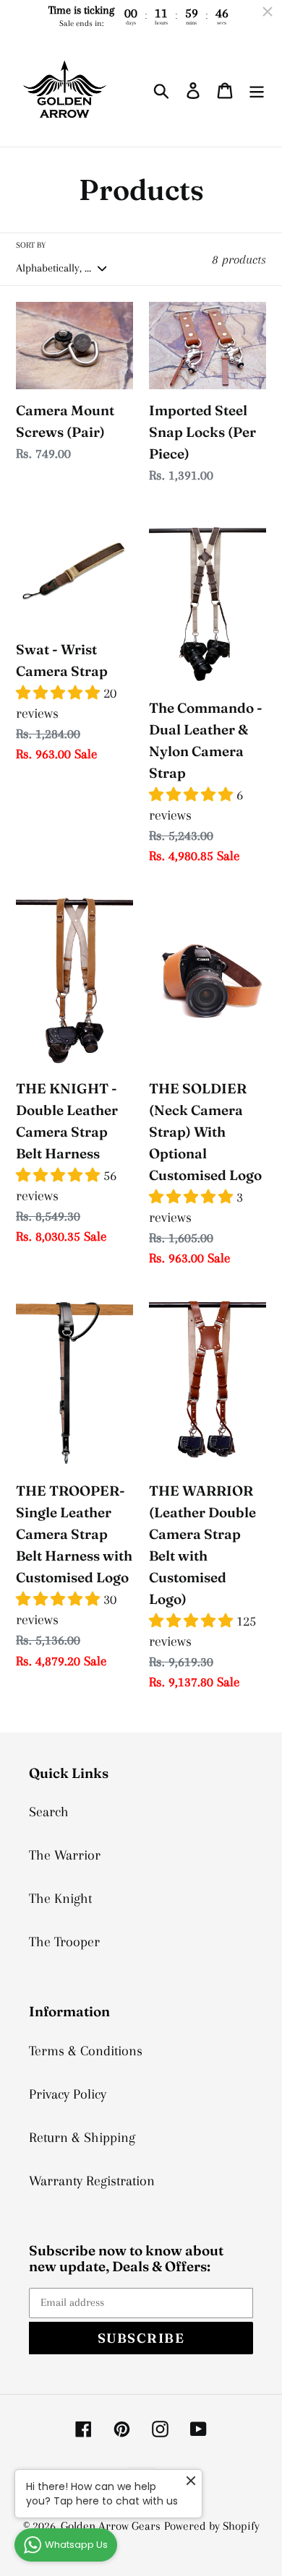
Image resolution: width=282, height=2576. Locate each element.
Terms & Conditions (86, 2051)
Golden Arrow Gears (111, 2526)
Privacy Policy (68, 2094)
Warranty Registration (92, 2181)
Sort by (31, 245)
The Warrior (65, 1855)
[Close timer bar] (268, 12)
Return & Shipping (82, 2138)
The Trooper (64, 1942)
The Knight (60, 1899)
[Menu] (257, 90)
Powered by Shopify (212, 2526)
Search (49, 1812)
